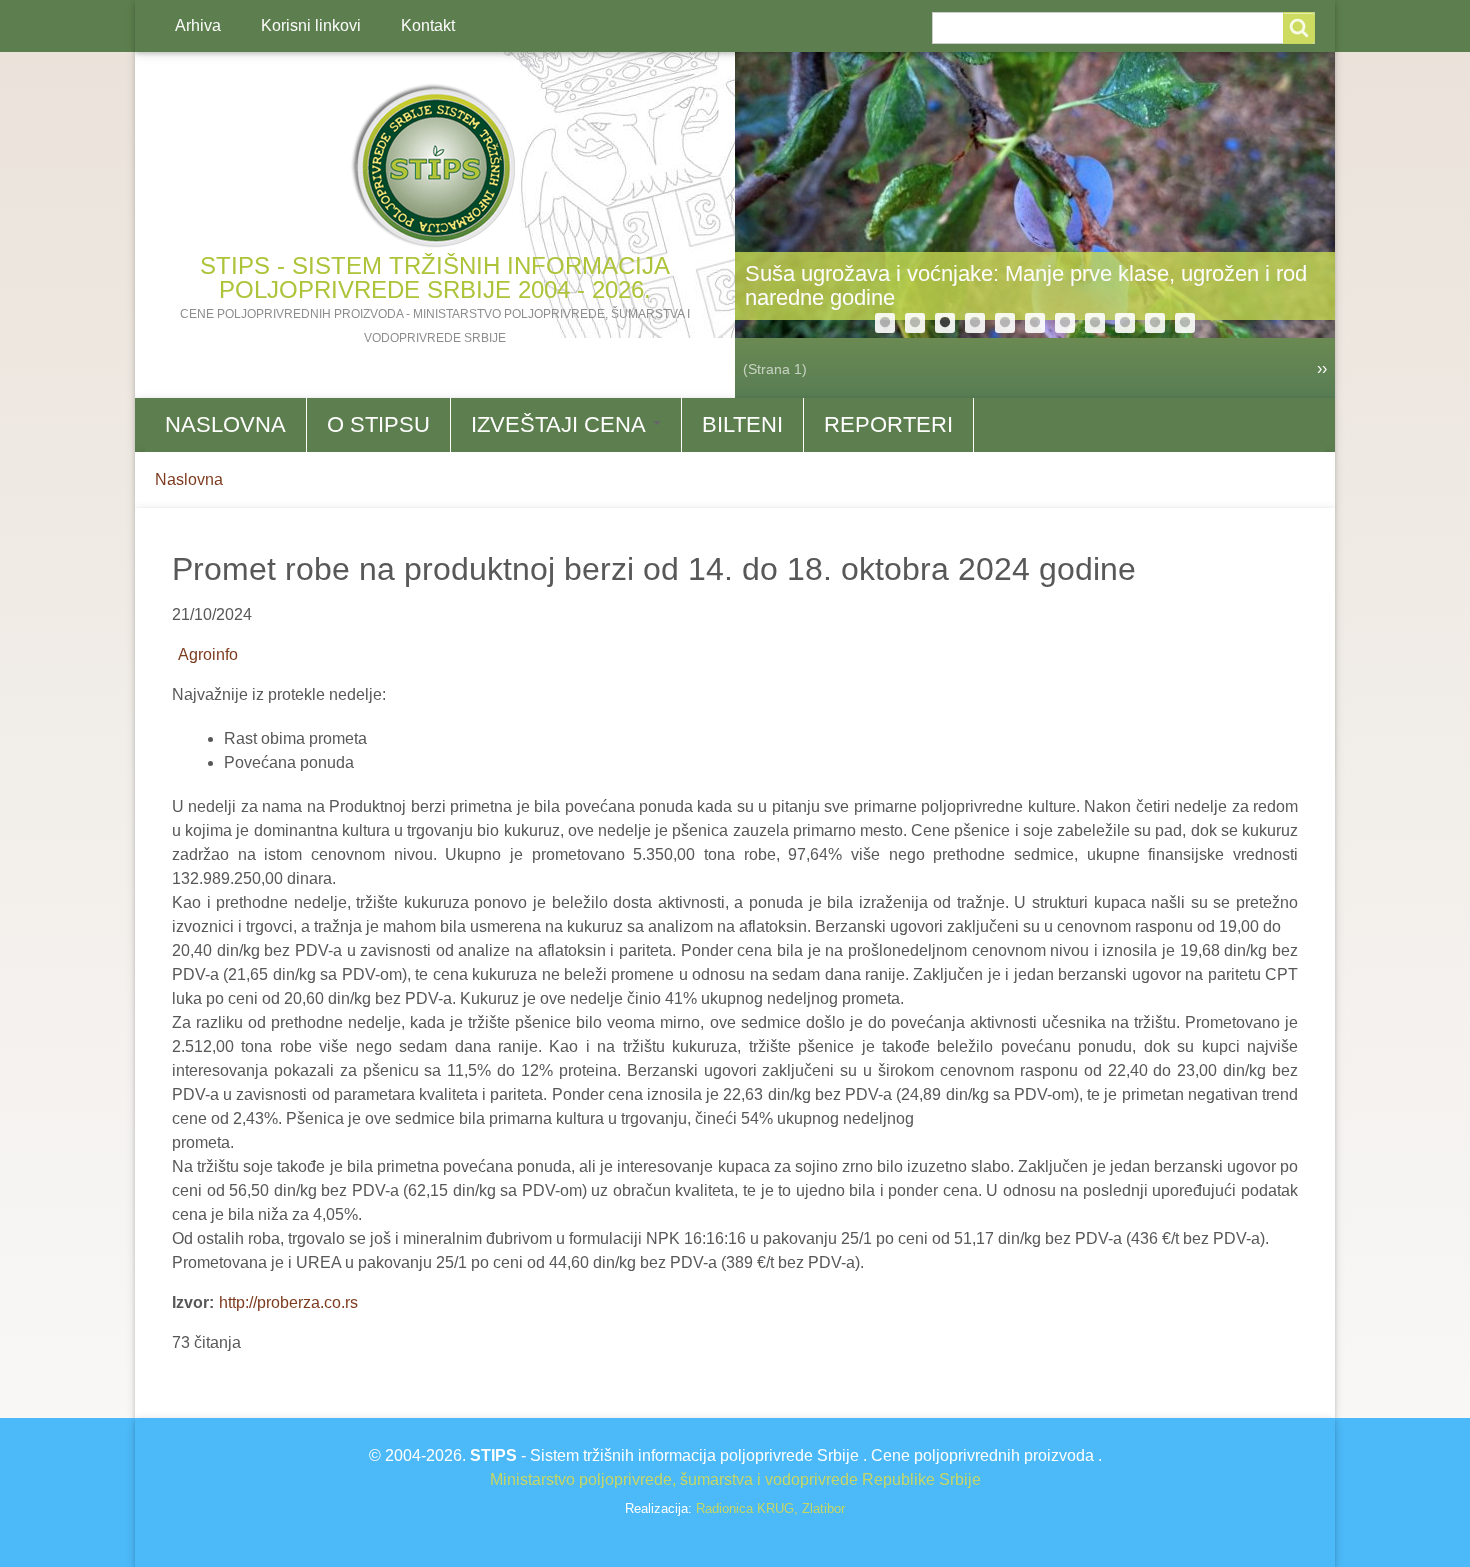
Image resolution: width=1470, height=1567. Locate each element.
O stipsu (378, 424)
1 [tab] (885, 323)
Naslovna (225, 424)
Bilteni (742, 424)
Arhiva (198, 25)
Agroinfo (208, 654)
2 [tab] (915, 323)
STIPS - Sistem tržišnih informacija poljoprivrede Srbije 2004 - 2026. (435, 277)
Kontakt (428, 25)
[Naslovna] (435, 166)
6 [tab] (1035, 323)
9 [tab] (1125, 323)
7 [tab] (1065, 323)
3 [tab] (945, 323)
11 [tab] (1185, 323)
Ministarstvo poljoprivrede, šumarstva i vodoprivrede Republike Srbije (735, 1479)
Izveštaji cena (561, 424)
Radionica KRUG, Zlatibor (770, 1508)
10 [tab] (1155, 323)
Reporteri (888, 424)
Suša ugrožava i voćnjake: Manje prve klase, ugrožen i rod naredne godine (1026, 285)
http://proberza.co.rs (288, 1302)
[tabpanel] (1035, 195)
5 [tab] (1005, 323)
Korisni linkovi (311, 25)
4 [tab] (975, 323)
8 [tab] (1095, 323)
